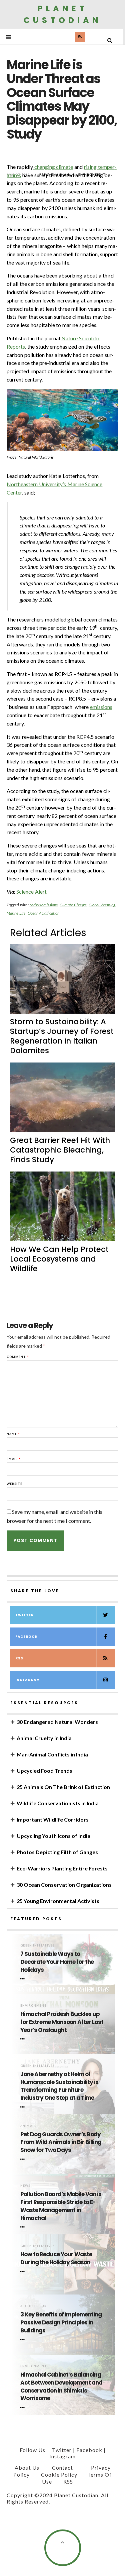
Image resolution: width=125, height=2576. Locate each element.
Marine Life (16, 913)
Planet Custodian (63, 14)
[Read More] (24, 1979)
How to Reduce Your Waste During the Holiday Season (56, 2258)
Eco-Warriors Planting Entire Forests (62, 1868)
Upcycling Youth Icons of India (53, 1836)
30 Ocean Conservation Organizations (64, 1885)
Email (14, 1459)
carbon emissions (44, 905)
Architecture (34, 2306)
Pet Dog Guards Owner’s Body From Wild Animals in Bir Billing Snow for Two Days (61, 2142)
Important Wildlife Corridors (53, 1819)
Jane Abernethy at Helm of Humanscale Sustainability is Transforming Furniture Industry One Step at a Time (59, 2086)
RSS (19, 1658)
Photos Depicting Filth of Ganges (57, 1852)
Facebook (26, 1637)
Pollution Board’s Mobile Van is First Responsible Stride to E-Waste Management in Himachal (61, 2206)
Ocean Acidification (44, 913)
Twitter (24, 1615)
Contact (62, 2467)
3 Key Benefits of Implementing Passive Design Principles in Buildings (61, 2323)
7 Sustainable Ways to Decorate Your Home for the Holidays (57, 1962)
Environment (34, 2006)
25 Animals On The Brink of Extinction (63, 1787)
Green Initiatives (37, 1945)
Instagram (28, 1680)
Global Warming (102, 905)
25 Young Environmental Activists (58, 1901)
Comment (18, 1357)
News (25, 2186)
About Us (27, 2467)
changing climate (53, 167)
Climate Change (73, 905)
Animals (28, 2126)
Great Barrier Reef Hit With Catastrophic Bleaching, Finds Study (60, 1150)
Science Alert (31, 892)
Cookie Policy (59, 2474)
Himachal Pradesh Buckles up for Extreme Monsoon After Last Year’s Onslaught (62, 2022)
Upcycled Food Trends (44, 1771)
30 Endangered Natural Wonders (57, 1722)
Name (13, 1434)
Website (14, 1484)
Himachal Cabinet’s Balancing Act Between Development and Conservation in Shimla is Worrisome (61, 2387)
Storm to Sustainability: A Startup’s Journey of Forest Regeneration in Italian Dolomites (62, 1036)
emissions (101, 707)
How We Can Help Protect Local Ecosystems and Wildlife (59, 1259)
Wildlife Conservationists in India (58, 1803)
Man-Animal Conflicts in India (52, 1754)
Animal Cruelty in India (44, 1738)
